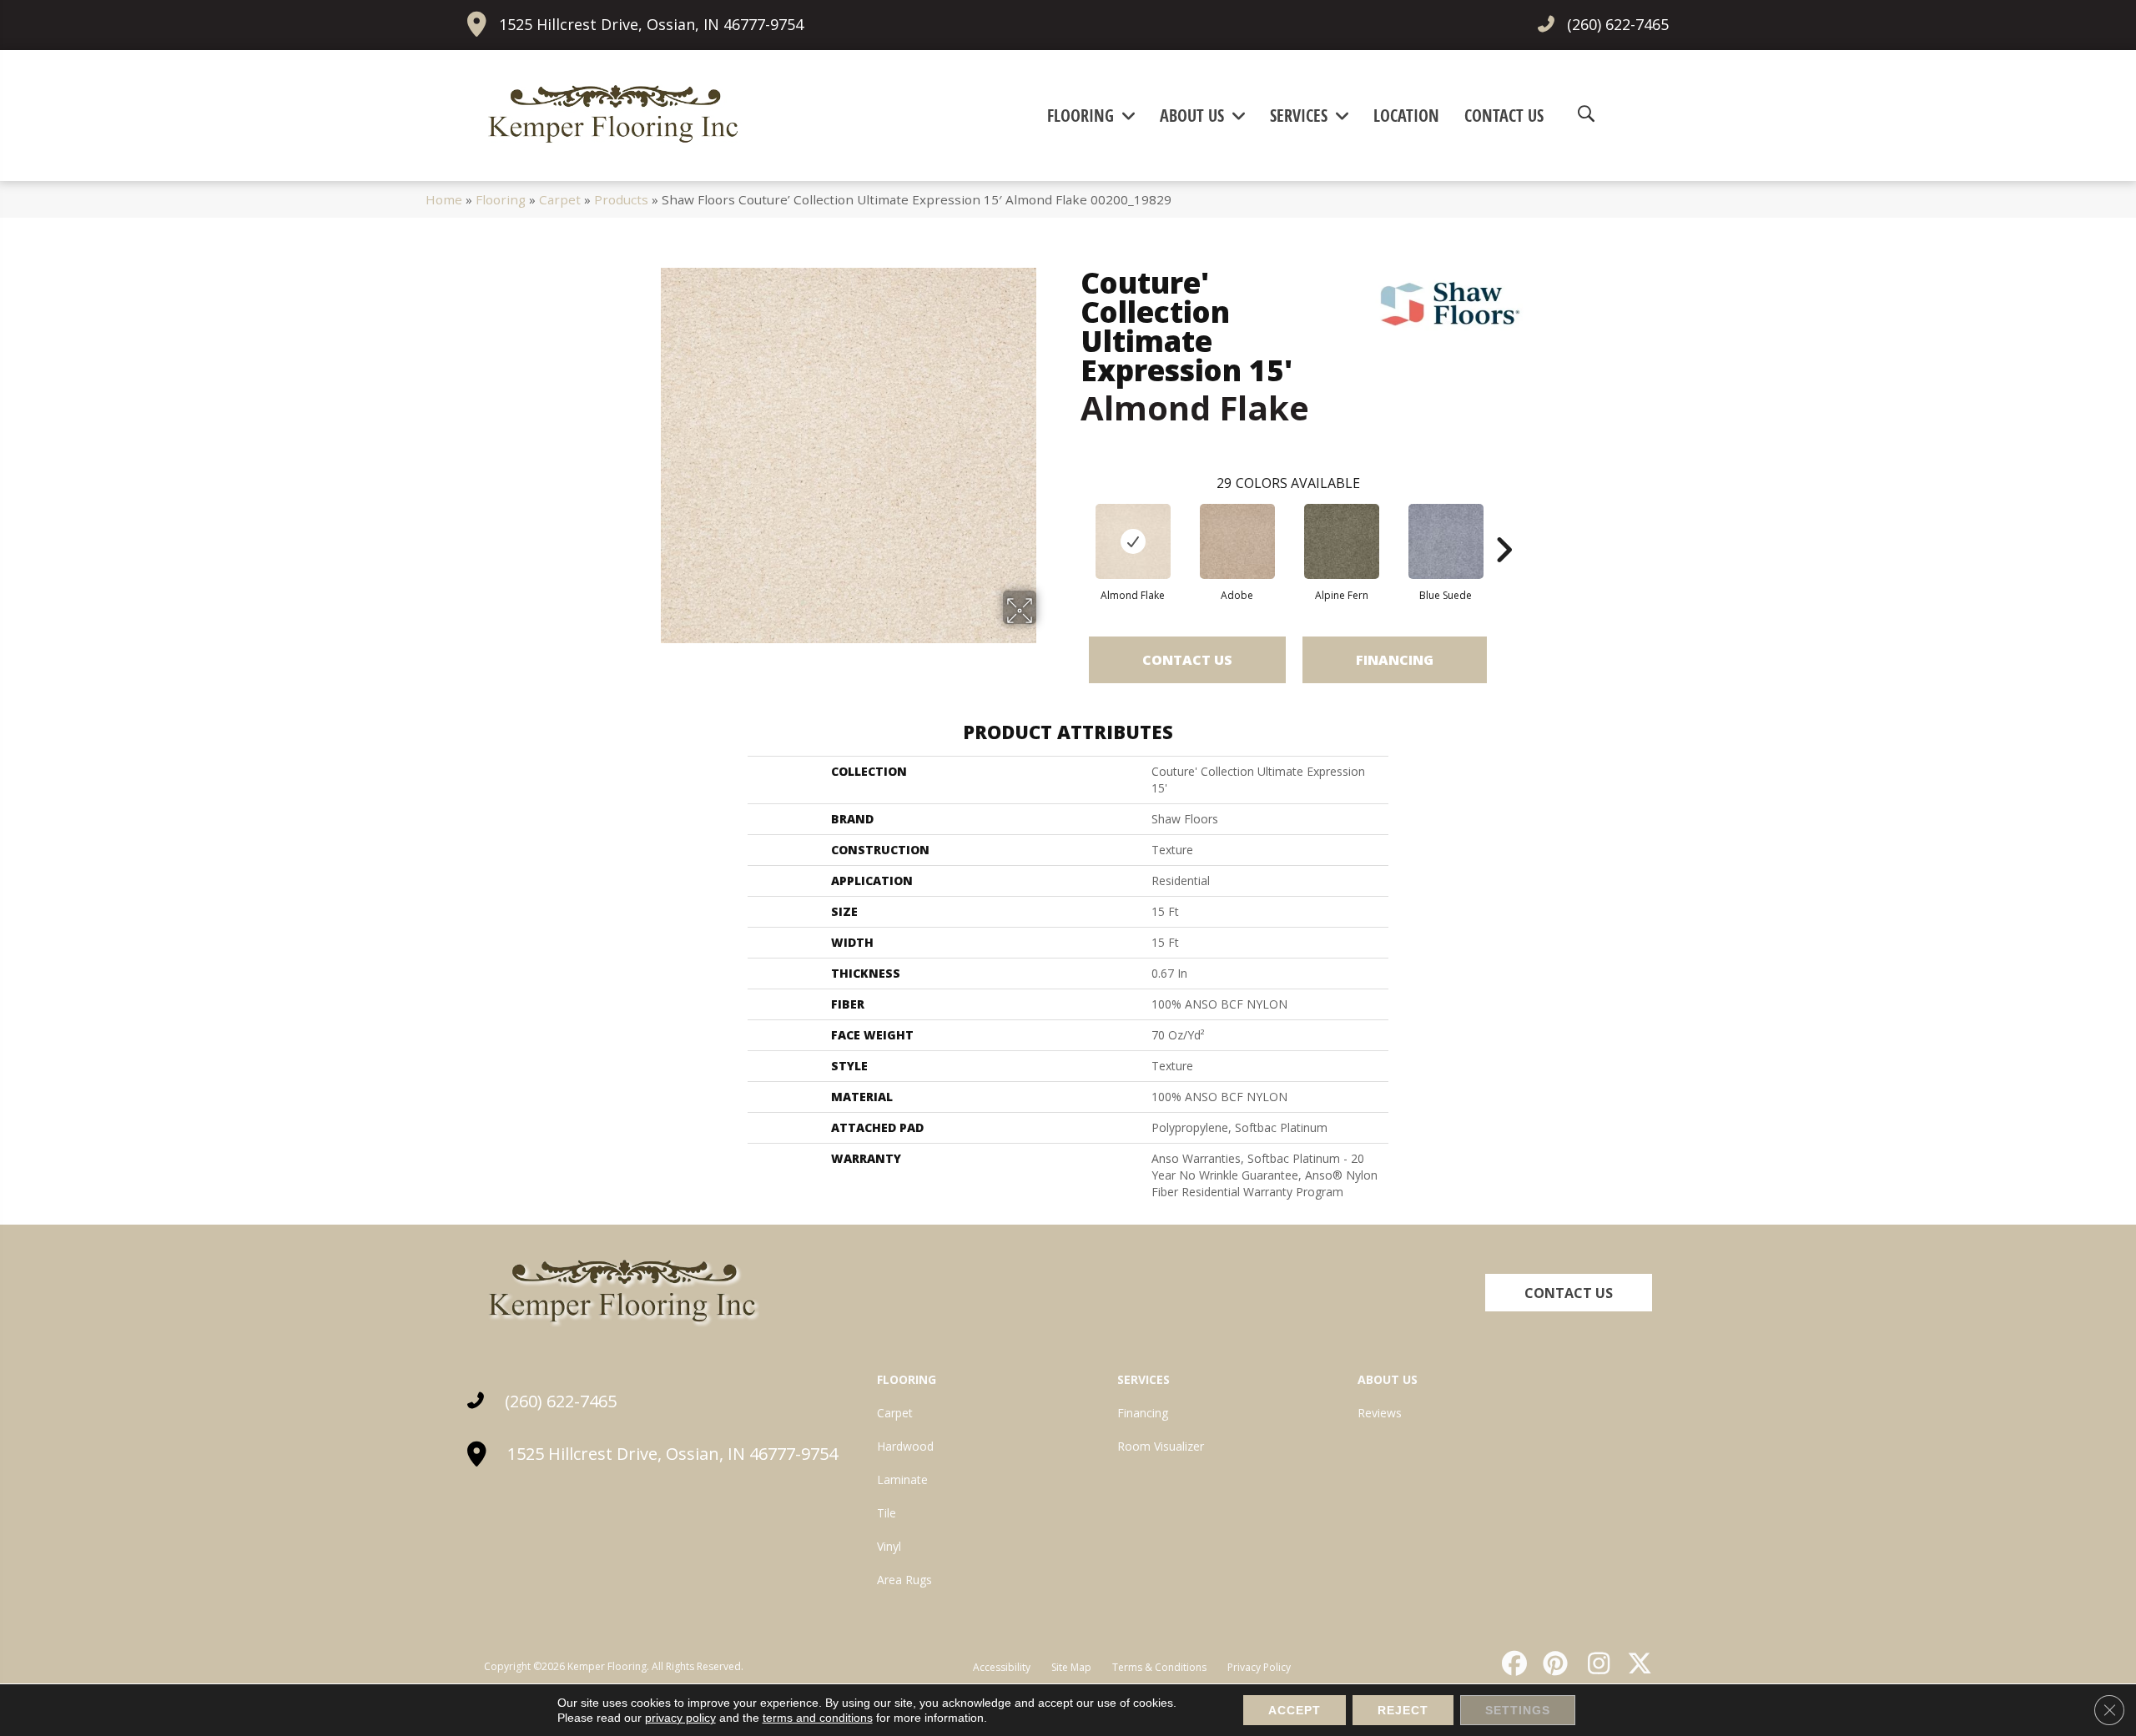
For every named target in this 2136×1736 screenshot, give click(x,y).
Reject (1403, 1710)
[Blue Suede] (1446, 541)
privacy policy (680, 1718)
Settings (1518, 1710)
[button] (1569, 1293)
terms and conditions (818, 1718)
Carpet (560, 199)
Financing (1395, 660)
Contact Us (1187, 660)
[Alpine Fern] (1342, 541)
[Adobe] (1237, 541)
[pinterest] (1554, 1663)
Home (444, 199)
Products (621, 199)
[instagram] (1594, 1663)
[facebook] (1512, 1663)
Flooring (501, 199)
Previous (1072, 525)
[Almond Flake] (1133, 541)
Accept (1295, 1710)
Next (1504, 525)
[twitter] (1636, 1663)
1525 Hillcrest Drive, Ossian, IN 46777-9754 (651, 24)
